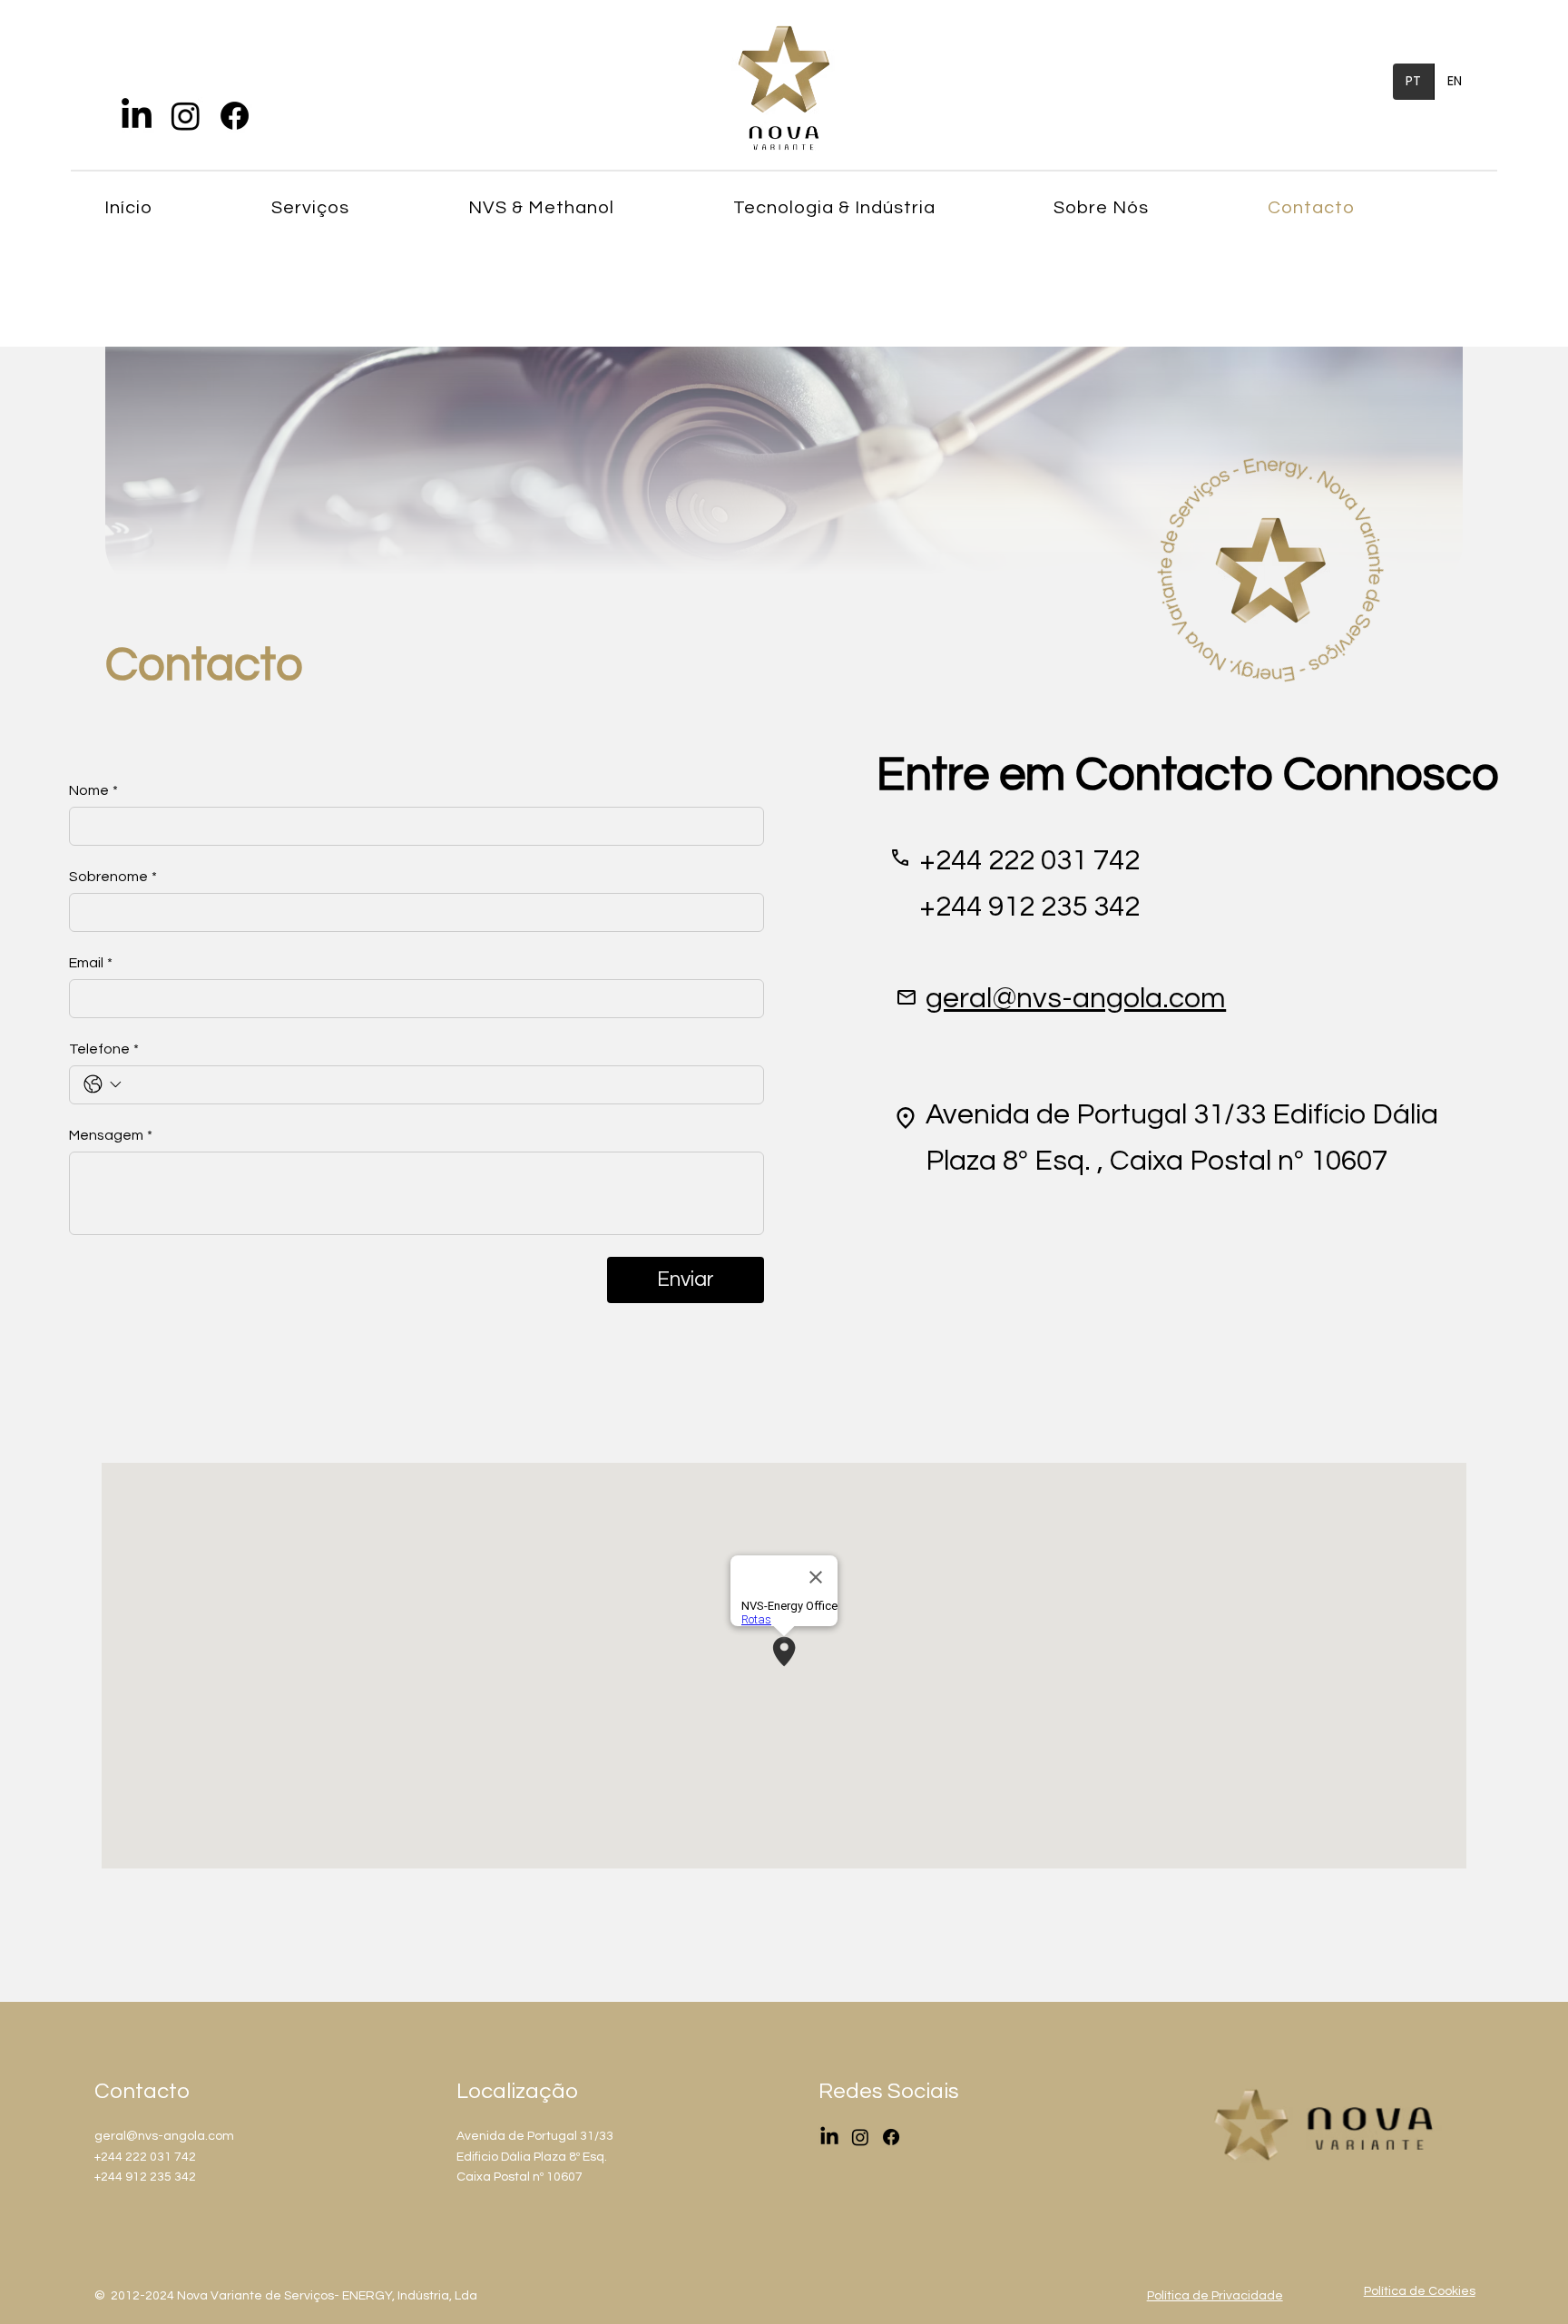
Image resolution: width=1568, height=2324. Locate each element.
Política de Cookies (1420, 2291)
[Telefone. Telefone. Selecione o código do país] (103, 1084)
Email (91, 963)
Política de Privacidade (1215, 2296)
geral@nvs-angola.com (1076, 999)
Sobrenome (113, 877)
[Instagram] (186, 116)
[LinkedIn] (137, 116)
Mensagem (111, 1135)
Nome (93, 790)
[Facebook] (235, 116)
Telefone (104, 1049)
